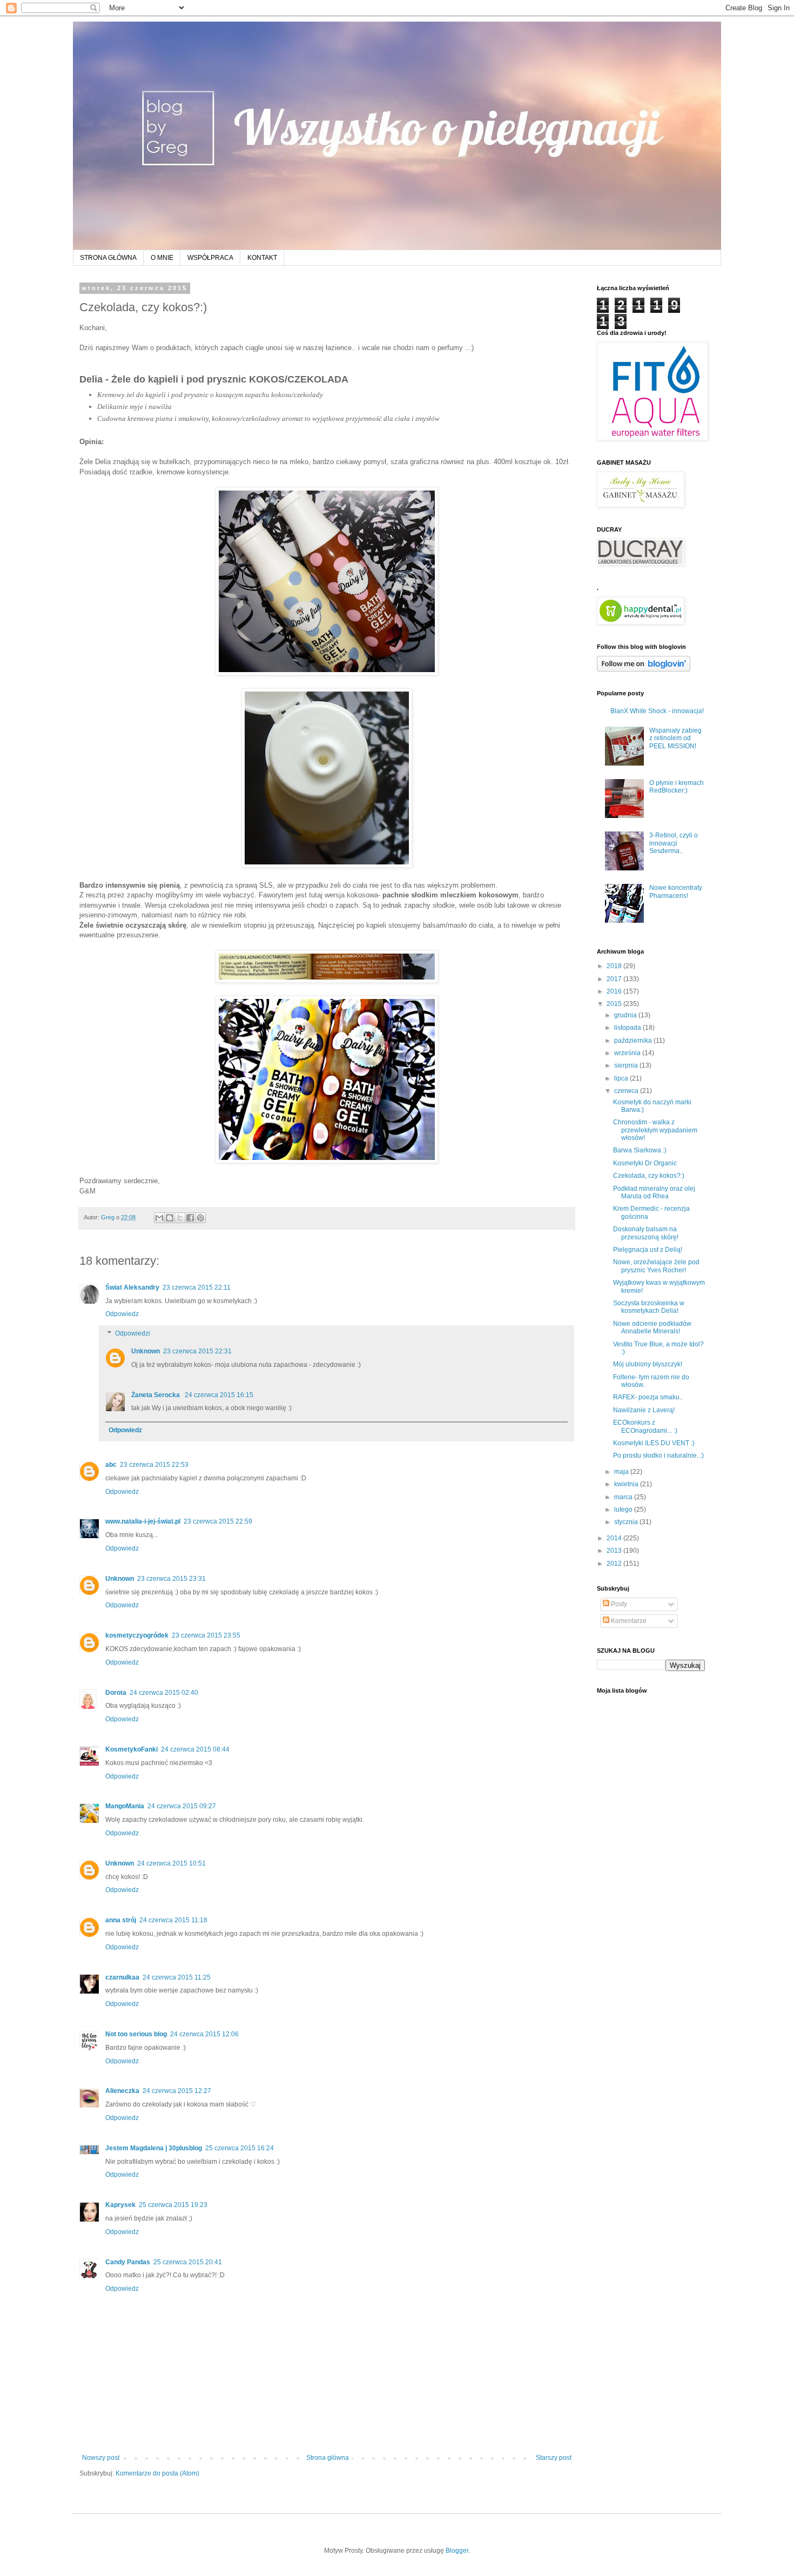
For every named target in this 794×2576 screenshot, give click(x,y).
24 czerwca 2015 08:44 (195, 1749)
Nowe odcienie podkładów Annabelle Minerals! (652, 1327)
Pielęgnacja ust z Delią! (648, 1250)
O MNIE (162, 258)
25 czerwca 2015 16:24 (240, 2148)
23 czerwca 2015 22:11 (197, 1287)
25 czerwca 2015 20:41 (188, 2262)
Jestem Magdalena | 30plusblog (154, 2148)
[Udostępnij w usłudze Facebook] (190, 1218)
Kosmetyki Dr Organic (645, 1163)
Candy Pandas (128, 2262)
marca (624, 1497)
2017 (615, 979)
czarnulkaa (122, 1977)
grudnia (626, 1015)
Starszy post (554, 2458)
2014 (615, 1538)
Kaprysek (120, 2205)
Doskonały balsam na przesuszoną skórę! (646, 1233)
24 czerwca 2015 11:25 (177, 1977)
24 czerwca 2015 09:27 (182, 1806)
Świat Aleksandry (132, 1287)
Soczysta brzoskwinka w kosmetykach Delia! (649, 1307)
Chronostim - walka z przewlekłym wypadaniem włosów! (655, 1130)
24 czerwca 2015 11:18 (173, 1920)
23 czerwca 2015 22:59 (218, 1521)
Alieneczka (122, 2091)
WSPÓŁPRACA (210, 258)
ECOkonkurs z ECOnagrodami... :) (645, 1426)
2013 (615, 1551)
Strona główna (328, 2458)
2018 (615, 966)
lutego (624, 1510)
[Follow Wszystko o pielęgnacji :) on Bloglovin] (644, 669)
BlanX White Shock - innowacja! (657, 711)
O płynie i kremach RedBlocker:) (677, 787)
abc (111, 1465)
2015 (615, 1004)
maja (622, 1472)
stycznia (627, 1522)
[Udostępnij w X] (180, 1218)
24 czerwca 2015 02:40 (164, 1693)
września (628, 1053)
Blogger (457, 2551)
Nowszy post (101, 2458)
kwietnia (627, 1484)
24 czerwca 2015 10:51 (171, 1863)
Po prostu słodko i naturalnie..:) (658, 1455)
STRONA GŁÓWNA (108, 258)
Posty (618, 1604)
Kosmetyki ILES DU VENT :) (654, 1443)
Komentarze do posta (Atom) (157, 2473)
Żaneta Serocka (156, 1395)
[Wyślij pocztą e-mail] (159, 1218)
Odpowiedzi (133, 1333)
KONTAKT (262, 258)
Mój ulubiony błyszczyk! (648, 1364)
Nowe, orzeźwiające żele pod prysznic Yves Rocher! (656, 1266)
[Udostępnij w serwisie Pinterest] (200, 1218)
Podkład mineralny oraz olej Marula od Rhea (654, 1192)
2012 (615, 1564)
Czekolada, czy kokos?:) (649, 1176)
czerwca (627, 1091)
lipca (622, 1078)
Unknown (146, 1351)
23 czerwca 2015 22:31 (197, 1351)
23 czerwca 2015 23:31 (171, 1579)
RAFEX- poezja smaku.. (648, 1397)
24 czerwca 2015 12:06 (204, 2034)
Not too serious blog (136, 2034)
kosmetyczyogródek (137, 1635)
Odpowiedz (122, 1314)
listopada (628, 1028)
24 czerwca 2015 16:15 (219, 1395)
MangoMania (125, 1806)
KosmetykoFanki (132, 1749)
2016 (615, 991)
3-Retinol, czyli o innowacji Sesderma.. (674, 843)
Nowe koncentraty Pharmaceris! (676, 891)
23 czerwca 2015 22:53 (154, 1465)
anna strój (121, 1920)
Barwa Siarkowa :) (640, 1150)
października (634, 1041)
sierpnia (627, 1065)
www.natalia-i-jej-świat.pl (143, 1521)
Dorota (116, 1693)
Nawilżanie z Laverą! (644, 1410)
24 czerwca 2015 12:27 (177, 2091)
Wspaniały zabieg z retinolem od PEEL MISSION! (675, 738)
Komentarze (628, 1621)
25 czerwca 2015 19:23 (173, 2205)
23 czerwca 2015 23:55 (206, 1635)
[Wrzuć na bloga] (170, 1218)
